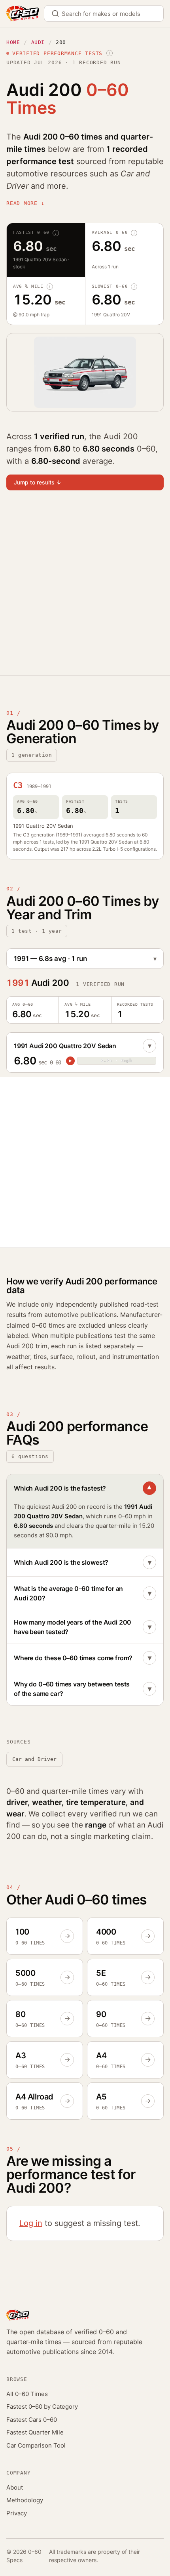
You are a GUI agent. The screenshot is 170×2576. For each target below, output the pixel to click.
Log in (31, 2223)
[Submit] (58, 13)
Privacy (17, 2513)
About (15, 2487)
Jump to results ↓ (38, 482)
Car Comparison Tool (36, 2445)
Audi (38, 42)
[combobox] (104, 13)
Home (13, 42)
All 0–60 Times (27, 2394)
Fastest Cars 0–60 (32, 2420)
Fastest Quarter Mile (35, 2432)
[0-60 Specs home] (23, 13)
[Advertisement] (85, 588)
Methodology (25, 2500)
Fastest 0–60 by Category (42, 2407)
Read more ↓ (25, 203)
